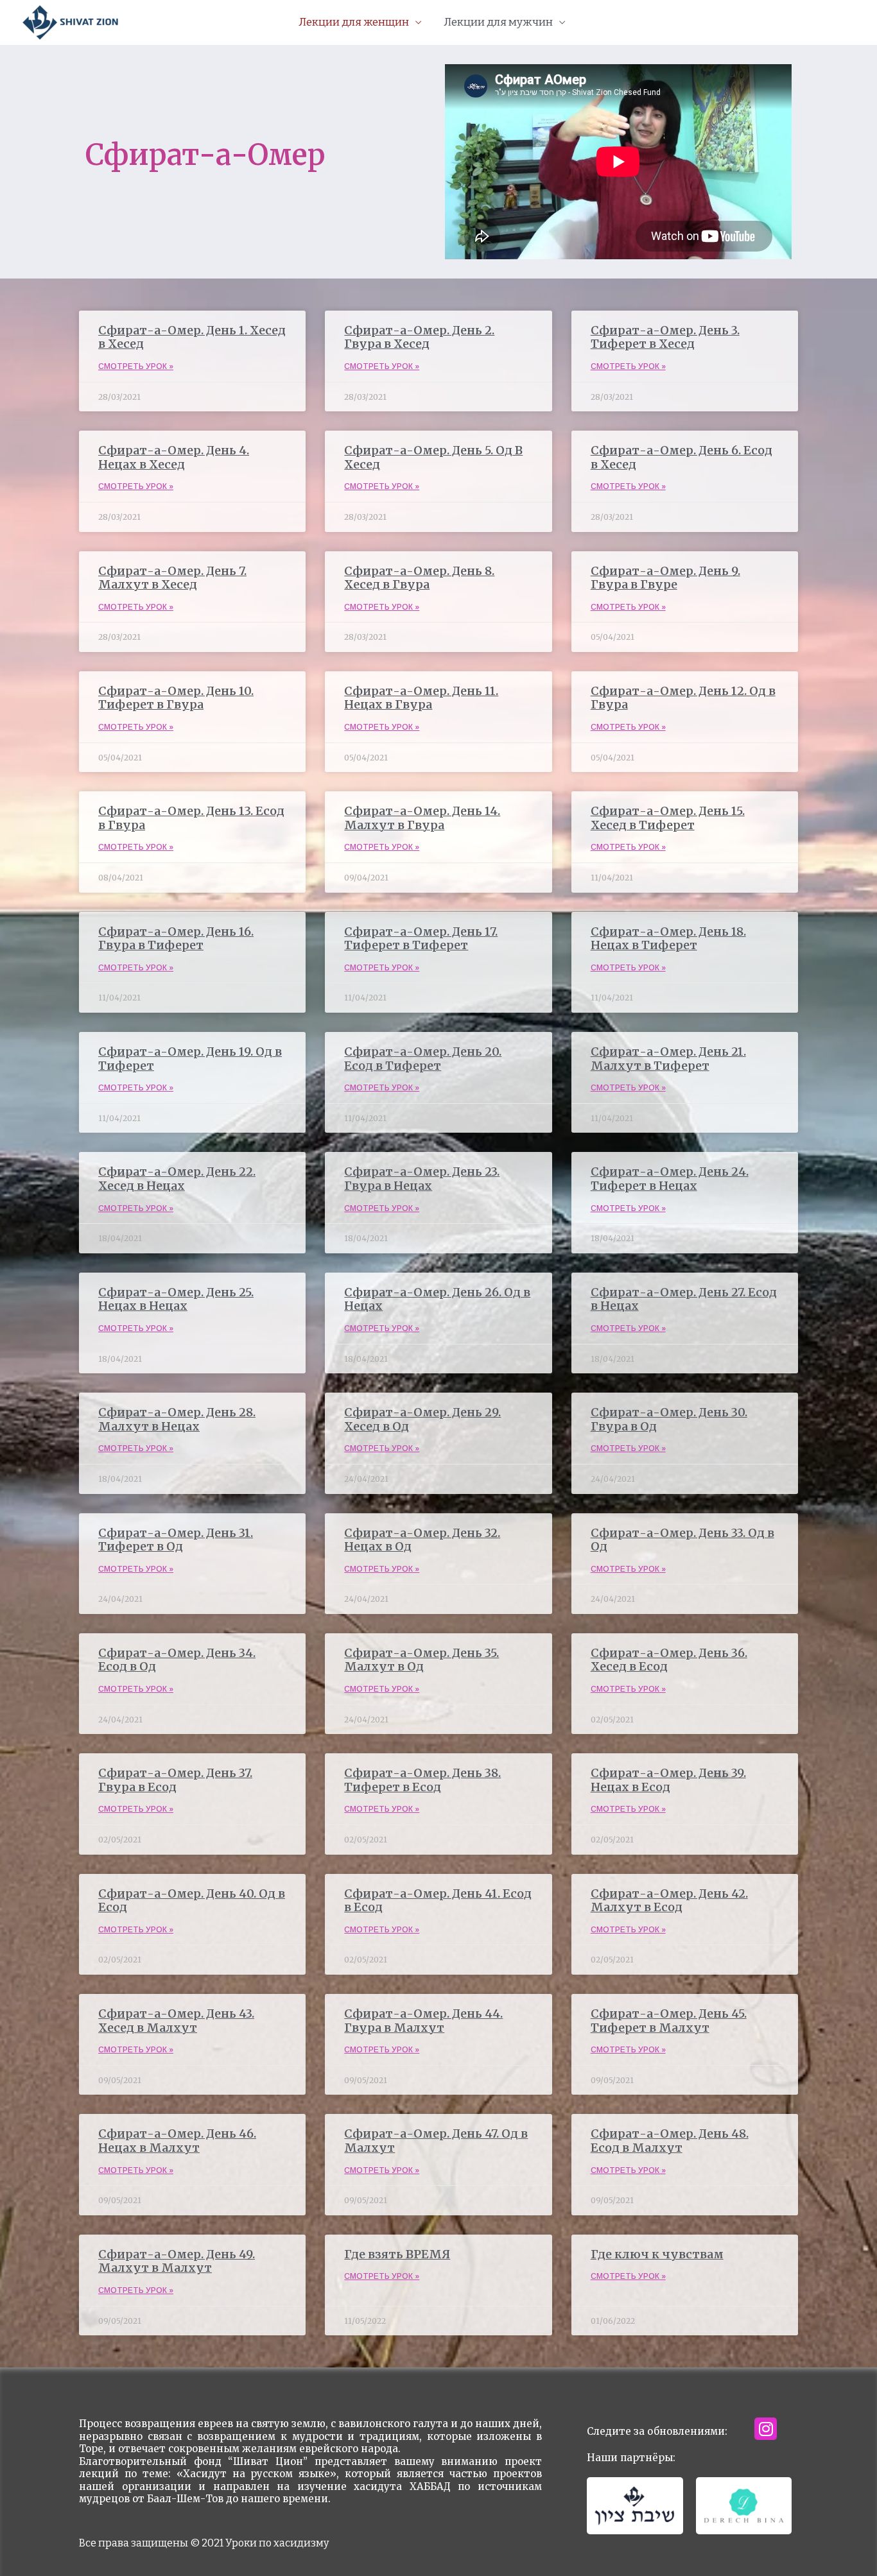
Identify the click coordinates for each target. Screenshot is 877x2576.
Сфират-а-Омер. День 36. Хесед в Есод (669, 1660)
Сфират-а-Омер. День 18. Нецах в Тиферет (668, 939)
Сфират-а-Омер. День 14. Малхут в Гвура (422, 818)
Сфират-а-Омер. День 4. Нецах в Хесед (174, 457)
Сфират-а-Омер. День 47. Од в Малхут (436, 2141)
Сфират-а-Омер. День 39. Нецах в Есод (668, 1780)
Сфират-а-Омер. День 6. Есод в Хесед (682, 457)
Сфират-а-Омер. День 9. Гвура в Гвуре (665, 578)
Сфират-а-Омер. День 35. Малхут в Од (421, 1660)
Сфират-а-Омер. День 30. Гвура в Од (669, 1419)
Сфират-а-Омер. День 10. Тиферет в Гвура (176, 698)
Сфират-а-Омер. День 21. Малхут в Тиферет (668, 1059)
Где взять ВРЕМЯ (397, 2254)
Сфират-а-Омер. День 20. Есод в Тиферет (423, 1059)
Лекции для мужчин (498, 22)
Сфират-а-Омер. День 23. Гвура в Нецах (422, 1179)
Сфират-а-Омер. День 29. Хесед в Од (422, 1419)
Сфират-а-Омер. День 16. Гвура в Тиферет (176, 939)
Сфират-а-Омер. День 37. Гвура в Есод (175, 1780)
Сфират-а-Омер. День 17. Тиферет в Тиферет (421, 939)
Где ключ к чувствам (657, 2254)
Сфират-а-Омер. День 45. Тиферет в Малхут (669, 2021)
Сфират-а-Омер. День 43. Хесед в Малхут (176, 2021)
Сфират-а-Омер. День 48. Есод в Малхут (670, 2141)
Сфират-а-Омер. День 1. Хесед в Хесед (192, 337)
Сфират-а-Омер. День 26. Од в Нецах (437, 1299)
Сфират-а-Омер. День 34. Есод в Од (177, 1660)
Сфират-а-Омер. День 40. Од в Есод (192, 1901)
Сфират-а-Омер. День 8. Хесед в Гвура (419, 578)
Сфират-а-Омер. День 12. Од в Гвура (683, 698)
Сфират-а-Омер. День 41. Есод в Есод (438, 1901)
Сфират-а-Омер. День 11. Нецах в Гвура (421, 698)
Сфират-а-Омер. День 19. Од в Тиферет (190, 1059)
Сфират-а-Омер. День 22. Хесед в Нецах (177, 1179)
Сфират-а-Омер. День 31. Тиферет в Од (176, 1540)
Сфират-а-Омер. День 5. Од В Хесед (433, 457)
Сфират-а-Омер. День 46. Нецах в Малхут (177, 2141)
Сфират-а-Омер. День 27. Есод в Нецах (684, 1299)
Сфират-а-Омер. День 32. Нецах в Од (422, 1540)
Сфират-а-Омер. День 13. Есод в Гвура (191, 818)
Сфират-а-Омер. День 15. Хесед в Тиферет (668, 818)
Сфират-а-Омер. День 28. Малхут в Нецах (177, 1419)
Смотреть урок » (136, 366)
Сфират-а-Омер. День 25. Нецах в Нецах (176, 1299)
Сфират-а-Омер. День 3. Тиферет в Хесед (665, 337)
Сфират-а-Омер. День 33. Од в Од (682, 1540)
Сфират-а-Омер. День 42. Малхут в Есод (669, 1901)
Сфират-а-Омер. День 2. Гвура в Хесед (419, 337)
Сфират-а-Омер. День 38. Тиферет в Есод (422, 1780)
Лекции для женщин (354, 22)
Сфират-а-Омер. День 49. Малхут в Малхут (177, 2261)
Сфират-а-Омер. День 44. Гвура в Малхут (423, 2021)
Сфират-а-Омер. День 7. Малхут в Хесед (172, 578)
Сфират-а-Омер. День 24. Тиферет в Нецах (670, 1179)
